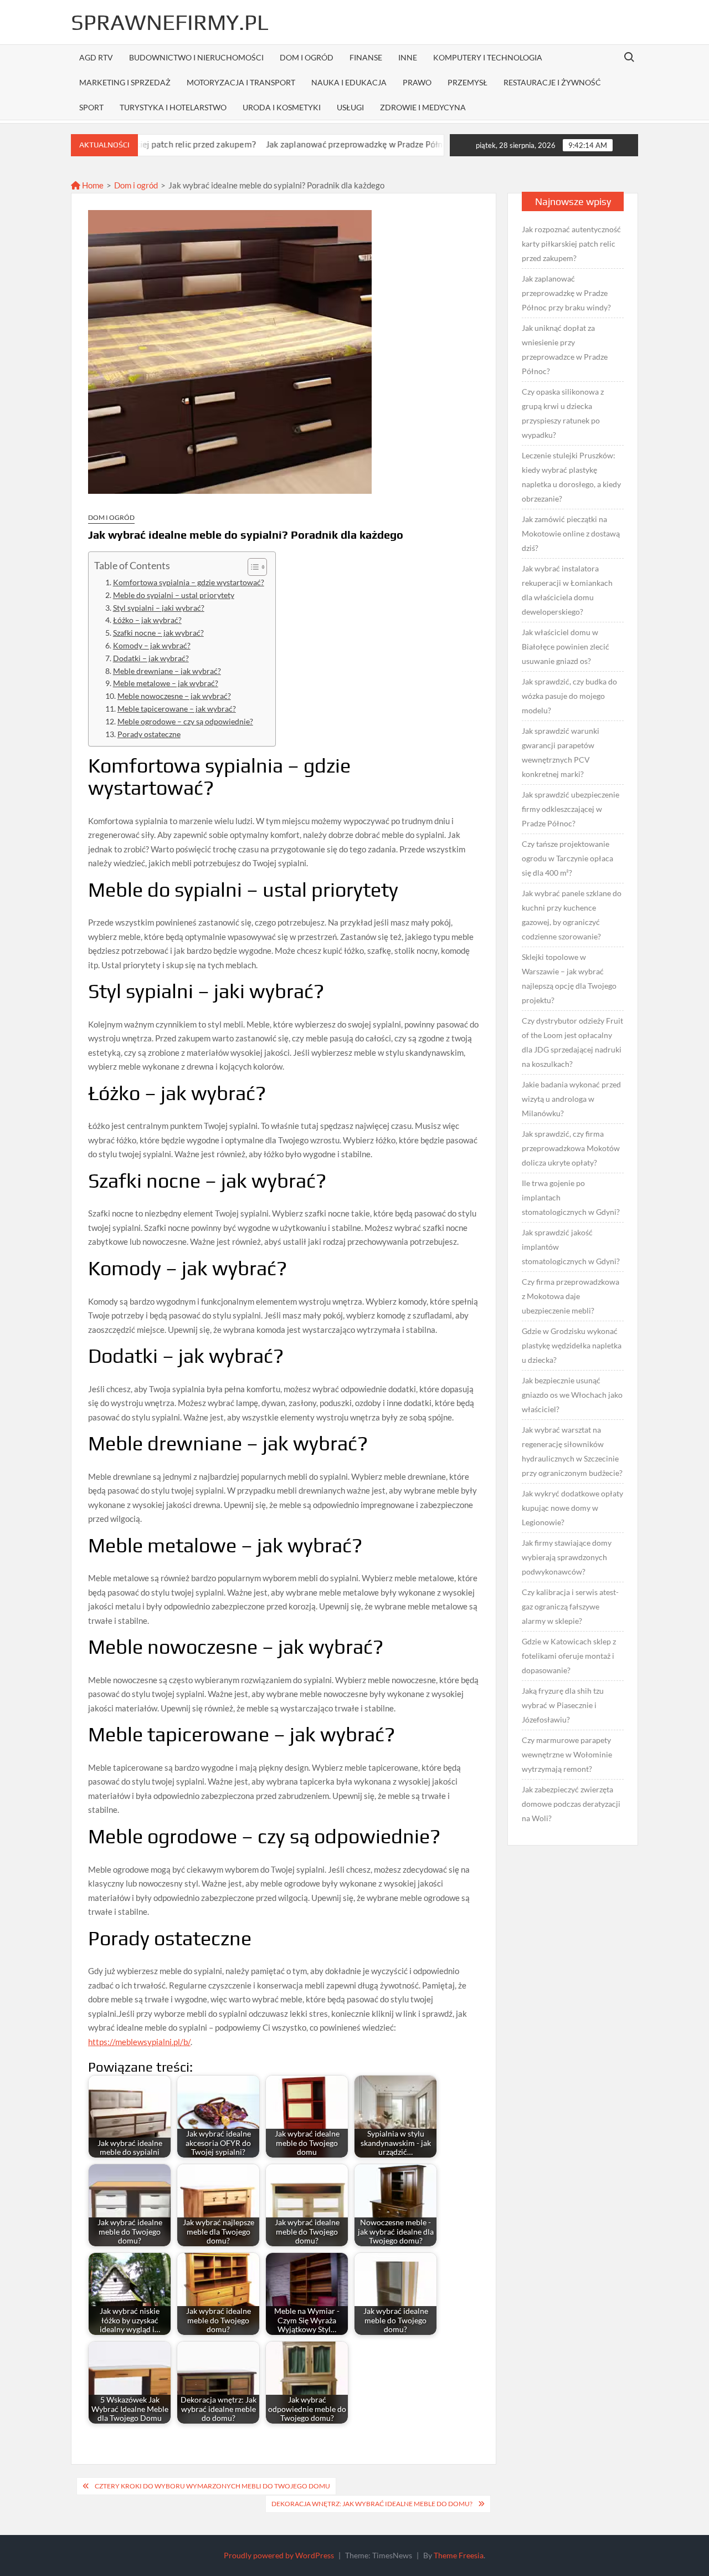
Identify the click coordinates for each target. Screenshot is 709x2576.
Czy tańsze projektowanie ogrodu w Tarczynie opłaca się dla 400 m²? (567, 858)
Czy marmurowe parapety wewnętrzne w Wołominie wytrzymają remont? (567, 1754)
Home (92, 185)
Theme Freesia (459, 2555)
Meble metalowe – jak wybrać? (166, 683)
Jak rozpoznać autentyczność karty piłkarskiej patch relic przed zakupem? (571, 244)
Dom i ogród (307, 57)
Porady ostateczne (149, 734)
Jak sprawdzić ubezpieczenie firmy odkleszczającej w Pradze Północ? (571, 809)
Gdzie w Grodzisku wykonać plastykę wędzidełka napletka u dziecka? (572, 1345)
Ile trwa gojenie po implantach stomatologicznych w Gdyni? (571, 1197)
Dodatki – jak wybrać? (151, 658)
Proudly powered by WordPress (279, 2555)
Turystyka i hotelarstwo (173, 107)
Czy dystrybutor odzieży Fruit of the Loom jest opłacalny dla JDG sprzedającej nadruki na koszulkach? (572, 1042)
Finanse (366, 57)
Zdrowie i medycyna (423, 107)
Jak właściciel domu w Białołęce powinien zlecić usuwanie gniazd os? (566, 646)
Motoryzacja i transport (241, 82)
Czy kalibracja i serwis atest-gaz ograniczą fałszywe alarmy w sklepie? (570, 1606)
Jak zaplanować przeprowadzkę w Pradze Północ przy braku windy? (322, 144)
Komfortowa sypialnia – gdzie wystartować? (189, 582)
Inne (408, 57)
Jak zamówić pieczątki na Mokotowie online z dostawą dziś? (571, 533)
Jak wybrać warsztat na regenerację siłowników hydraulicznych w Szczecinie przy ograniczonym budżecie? (572, 1451)
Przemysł (467, 82)
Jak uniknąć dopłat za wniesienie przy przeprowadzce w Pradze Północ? (565, 349)
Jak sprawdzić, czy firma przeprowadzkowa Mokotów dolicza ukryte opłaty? (571, 1148)
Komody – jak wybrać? (152, 646)
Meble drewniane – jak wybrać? (167, 671)
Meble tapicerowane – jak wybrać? (177, 709)
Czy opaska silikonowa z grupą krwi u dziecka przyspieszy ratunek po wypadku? (563, 413)
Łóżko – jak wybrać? (147, 620)
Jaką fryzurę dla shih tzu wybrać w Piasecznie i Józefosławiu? (563, 1705)
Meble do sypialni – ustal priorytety (174, 595)
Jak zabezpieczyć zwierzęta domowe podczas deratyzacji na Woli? (571, 1804)
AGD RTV (96, 57)
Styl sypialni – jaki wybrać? (159, 608)
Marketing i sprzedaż (125, 82)
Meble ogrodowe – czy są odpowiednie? (185, 722)
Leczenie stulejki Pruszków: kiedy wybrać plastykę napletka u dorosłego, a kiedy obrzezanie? (571, 477)
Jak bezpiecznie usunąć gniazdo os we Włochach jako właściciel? (572, 1395)
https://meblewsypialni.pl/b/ (139, 2042)
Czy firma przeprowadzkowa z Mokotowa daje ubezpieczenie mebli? (571, 1296)
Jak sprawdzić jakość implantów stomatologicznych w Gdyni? (571, 1247)
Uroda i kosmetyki (282, 107)
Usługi (350, 107)
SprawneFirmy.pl (170, 22)
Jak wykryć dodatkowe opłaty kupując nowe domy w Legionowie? (572, 1508)
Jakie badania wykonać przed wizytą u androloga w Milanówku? (571, 1099)
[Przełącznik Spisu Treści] (252, 567)
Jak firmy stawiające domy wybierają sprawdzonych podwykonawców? (567, 1557)
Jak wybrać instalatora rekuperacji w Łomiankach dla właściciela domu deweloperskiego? (567, 590)
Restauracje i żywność (552, 82)
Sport (91, 107)
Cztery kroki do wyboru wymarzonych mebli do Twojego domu (212, 2486)
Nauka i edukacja (349, 82)
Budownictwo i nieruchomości (196, 57)
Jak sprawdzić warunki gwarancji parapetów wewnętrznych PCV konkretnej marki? (561, 752)
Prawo (417, 82)
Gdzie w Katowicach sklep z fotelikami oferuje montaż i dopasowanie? (569, 1656)
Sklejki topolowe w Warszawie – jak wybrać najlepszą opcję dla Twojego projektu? (569, 978)
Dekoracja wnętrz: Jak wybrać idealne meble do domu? (372, 2504)
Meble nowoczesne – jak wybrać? (174, 696)
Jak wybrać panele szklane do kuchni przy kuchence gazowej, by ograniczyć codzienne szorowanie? (572, 915)
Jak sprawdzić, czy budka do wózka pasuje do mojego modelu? (569, 696)
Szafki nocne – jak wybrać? (158, 633)
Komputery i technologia (488, 57)
